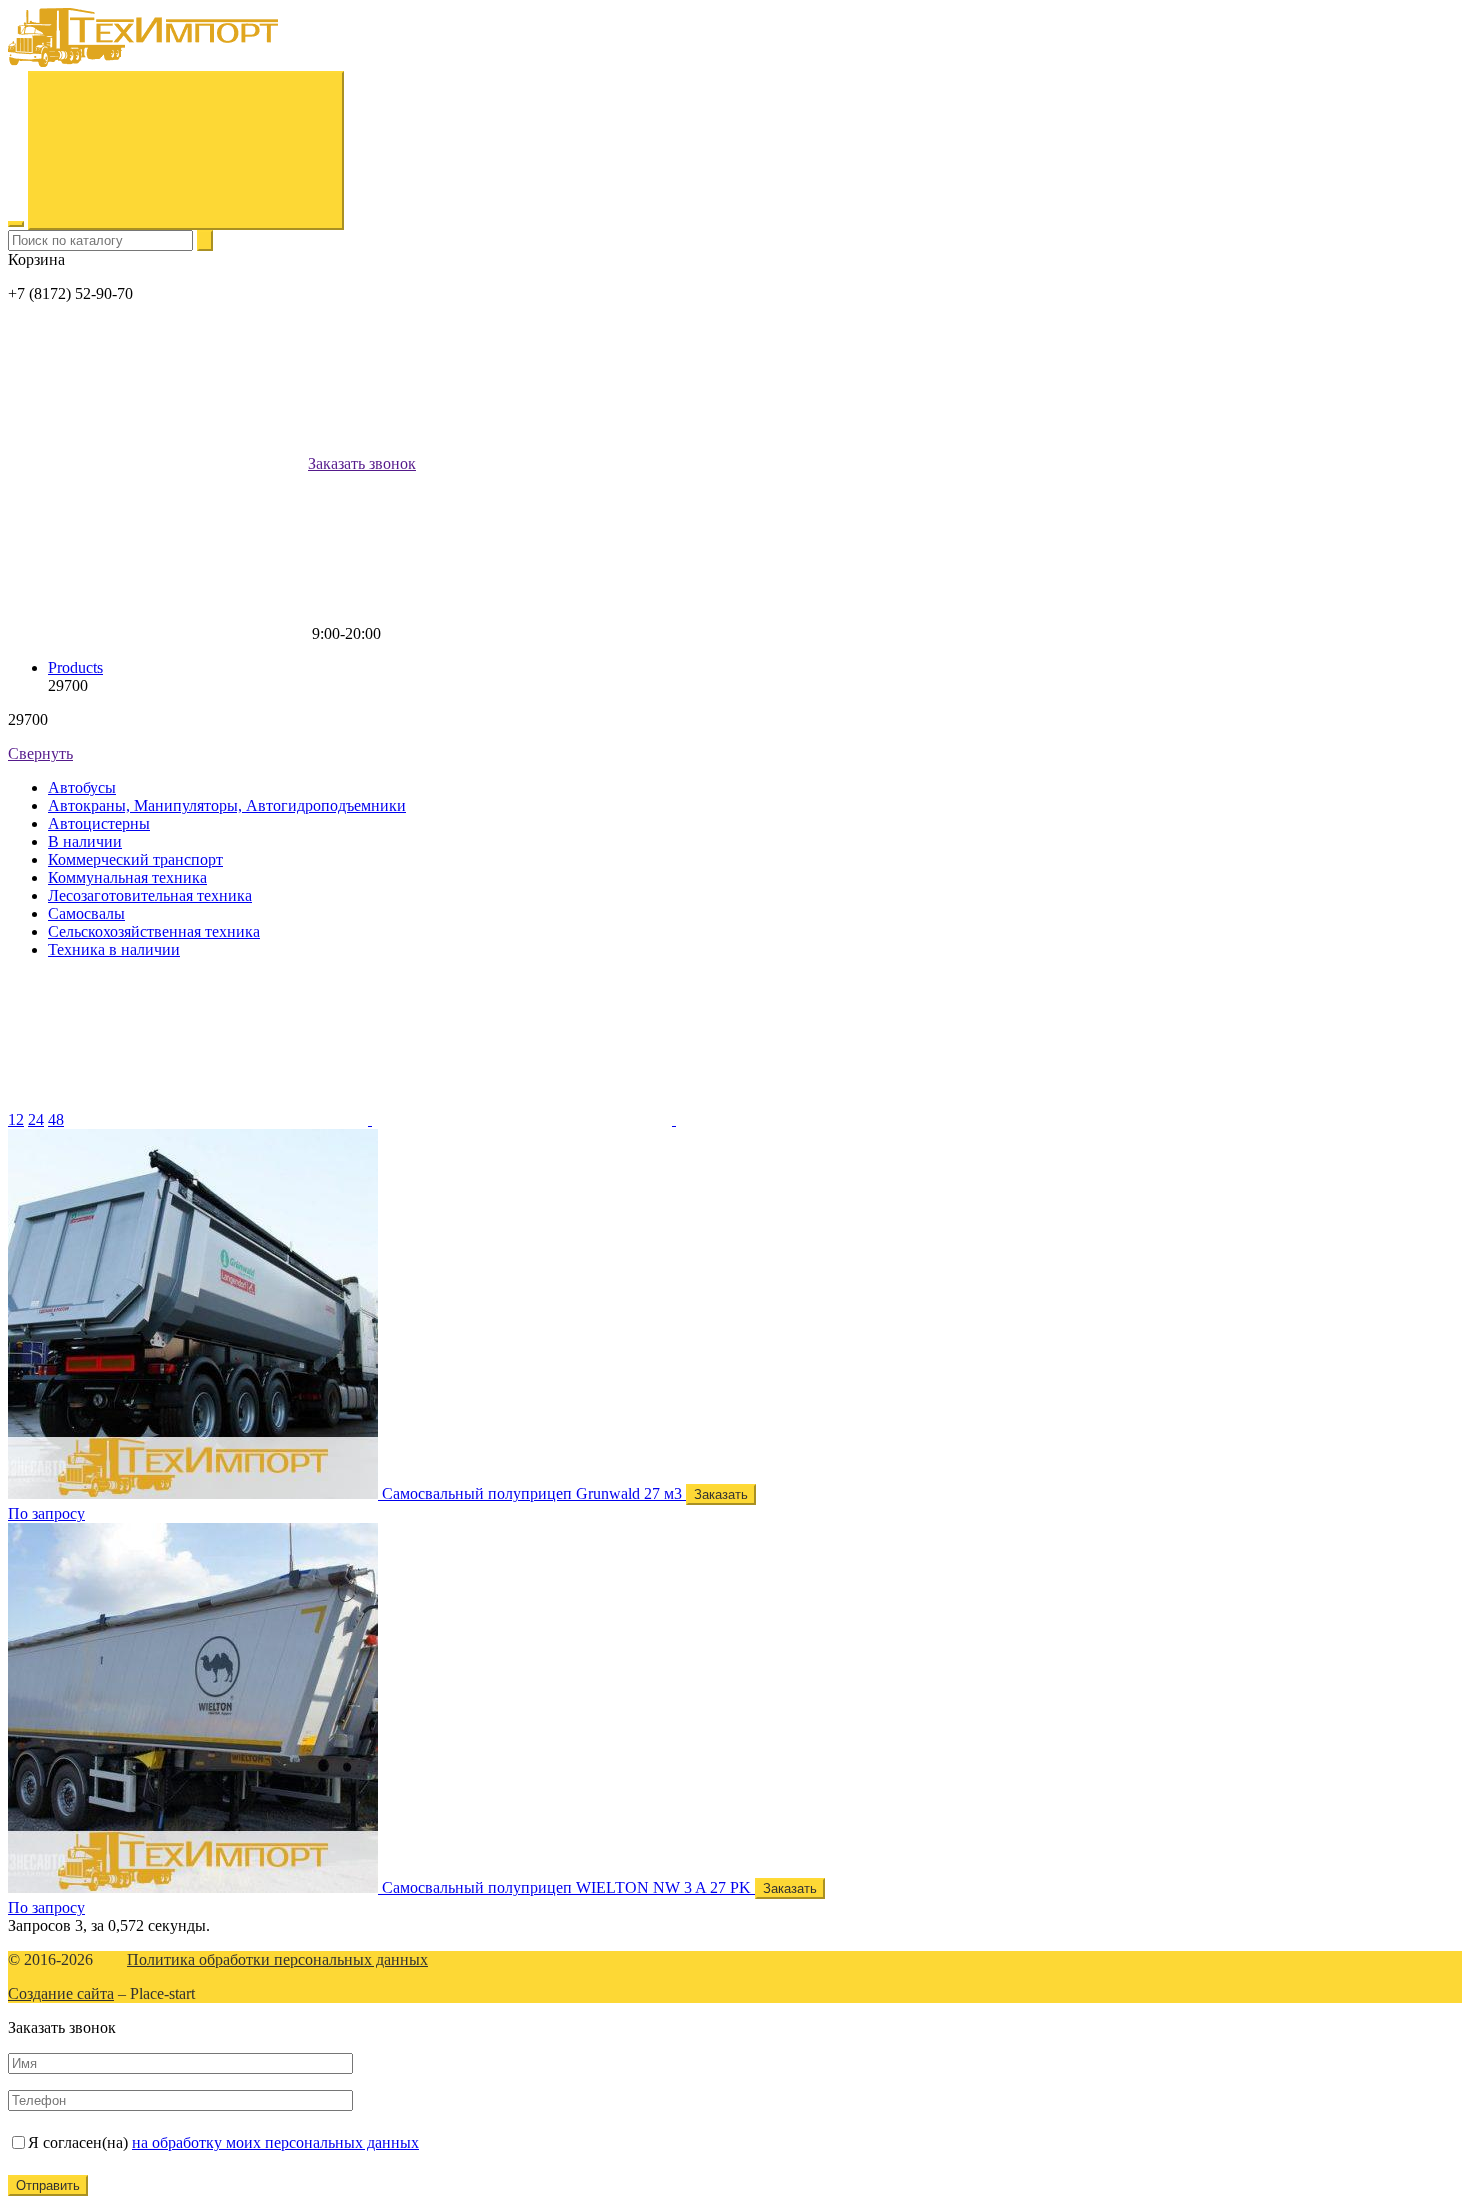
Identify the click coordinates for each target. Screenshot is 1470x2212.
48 (56, 1119)
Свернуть (40, 753)
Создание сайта (61, 1993)
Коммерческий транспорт (135, 859)
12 (16, 1119)
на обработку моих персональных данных (275, 2142)
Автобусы (82, 787)
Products (75, 667)
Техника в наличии (114, 949)
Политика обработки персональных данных (277, 1959)
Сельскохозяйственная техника (154, 931)
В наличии (85, 841)
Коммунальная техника (127, 877)
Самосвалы (86, 913)
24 (36, 1119)
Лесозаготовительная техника (150, 895)
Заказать (721, 1494)
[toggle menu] (16, 224)
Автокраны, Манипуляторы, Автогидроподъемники (227, 805)
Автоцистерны (99, 823)
